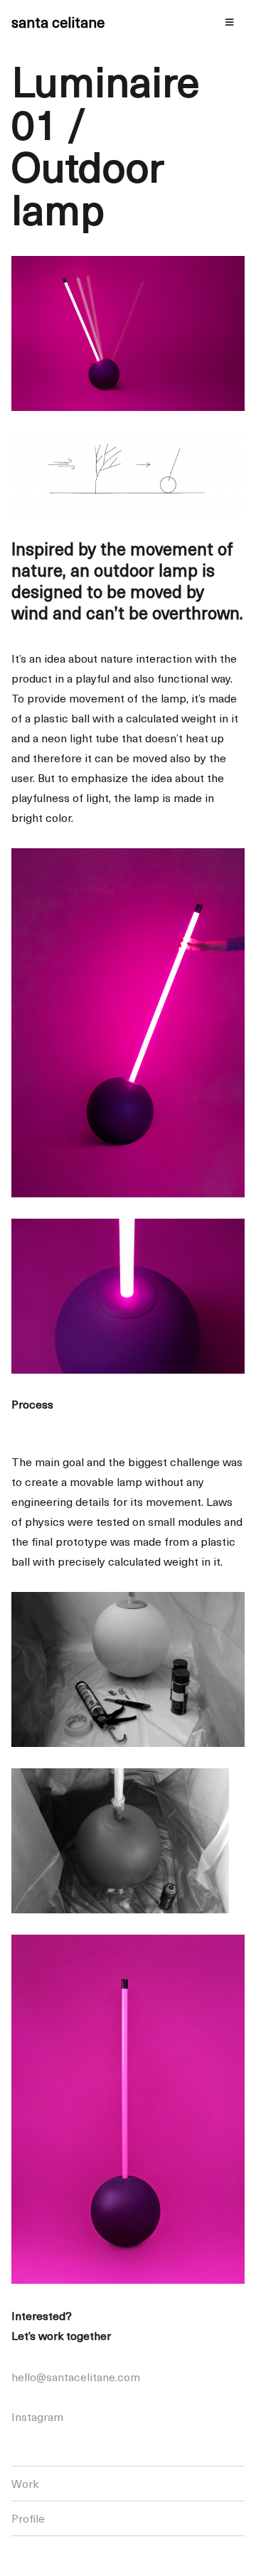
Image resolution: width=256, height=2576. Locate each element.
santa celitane (58, 22)
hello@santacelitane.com (76, 2376)
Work (25, 2483)
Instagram (37, 2416)
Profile (28, 2518)
